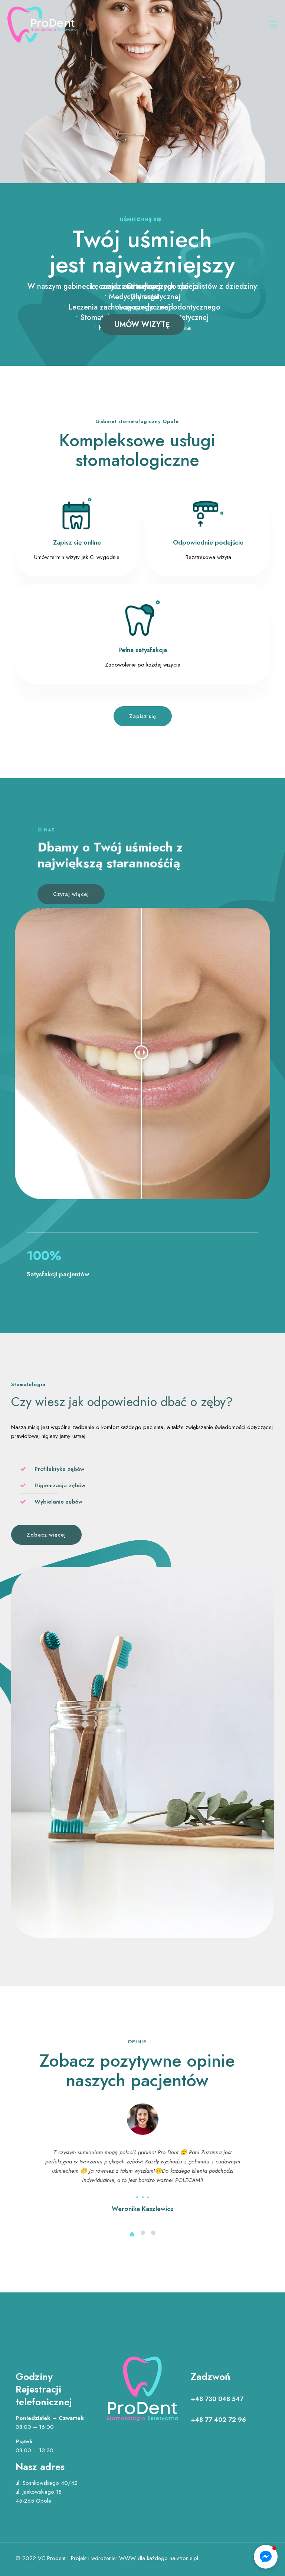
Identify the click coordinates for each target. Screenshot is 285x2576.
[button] (266, 2557)
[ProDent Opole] (42, 24)
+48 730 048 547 (217, 2399)
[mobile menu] (273, 24)
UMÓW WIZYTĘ (142, 325)
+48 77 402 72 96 (218, 2420)
